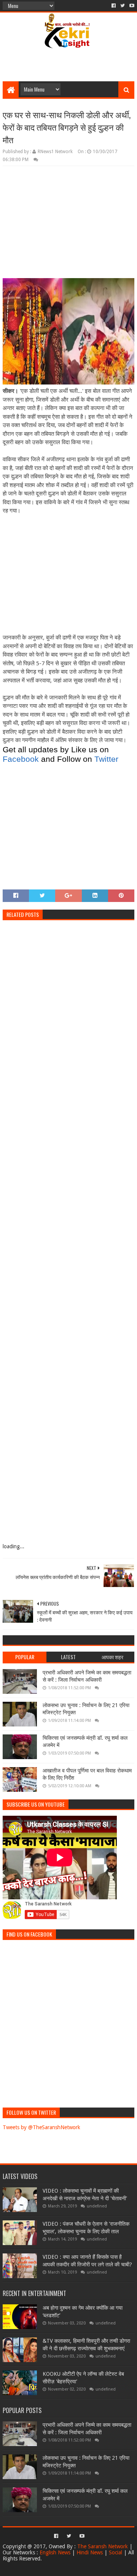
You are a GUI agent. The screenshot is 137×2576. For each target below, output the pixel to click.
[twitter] (123, 6)
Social (115, 2552)
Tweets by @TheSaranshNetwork (41, 2127)
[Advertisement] (71, 68)
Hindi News (90, 2552)
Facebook (21, 759)
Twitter (106, 759)
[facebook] (114, 6)
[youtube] (131, 6)
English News (55, 2552)
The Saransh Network (103, 2546)
